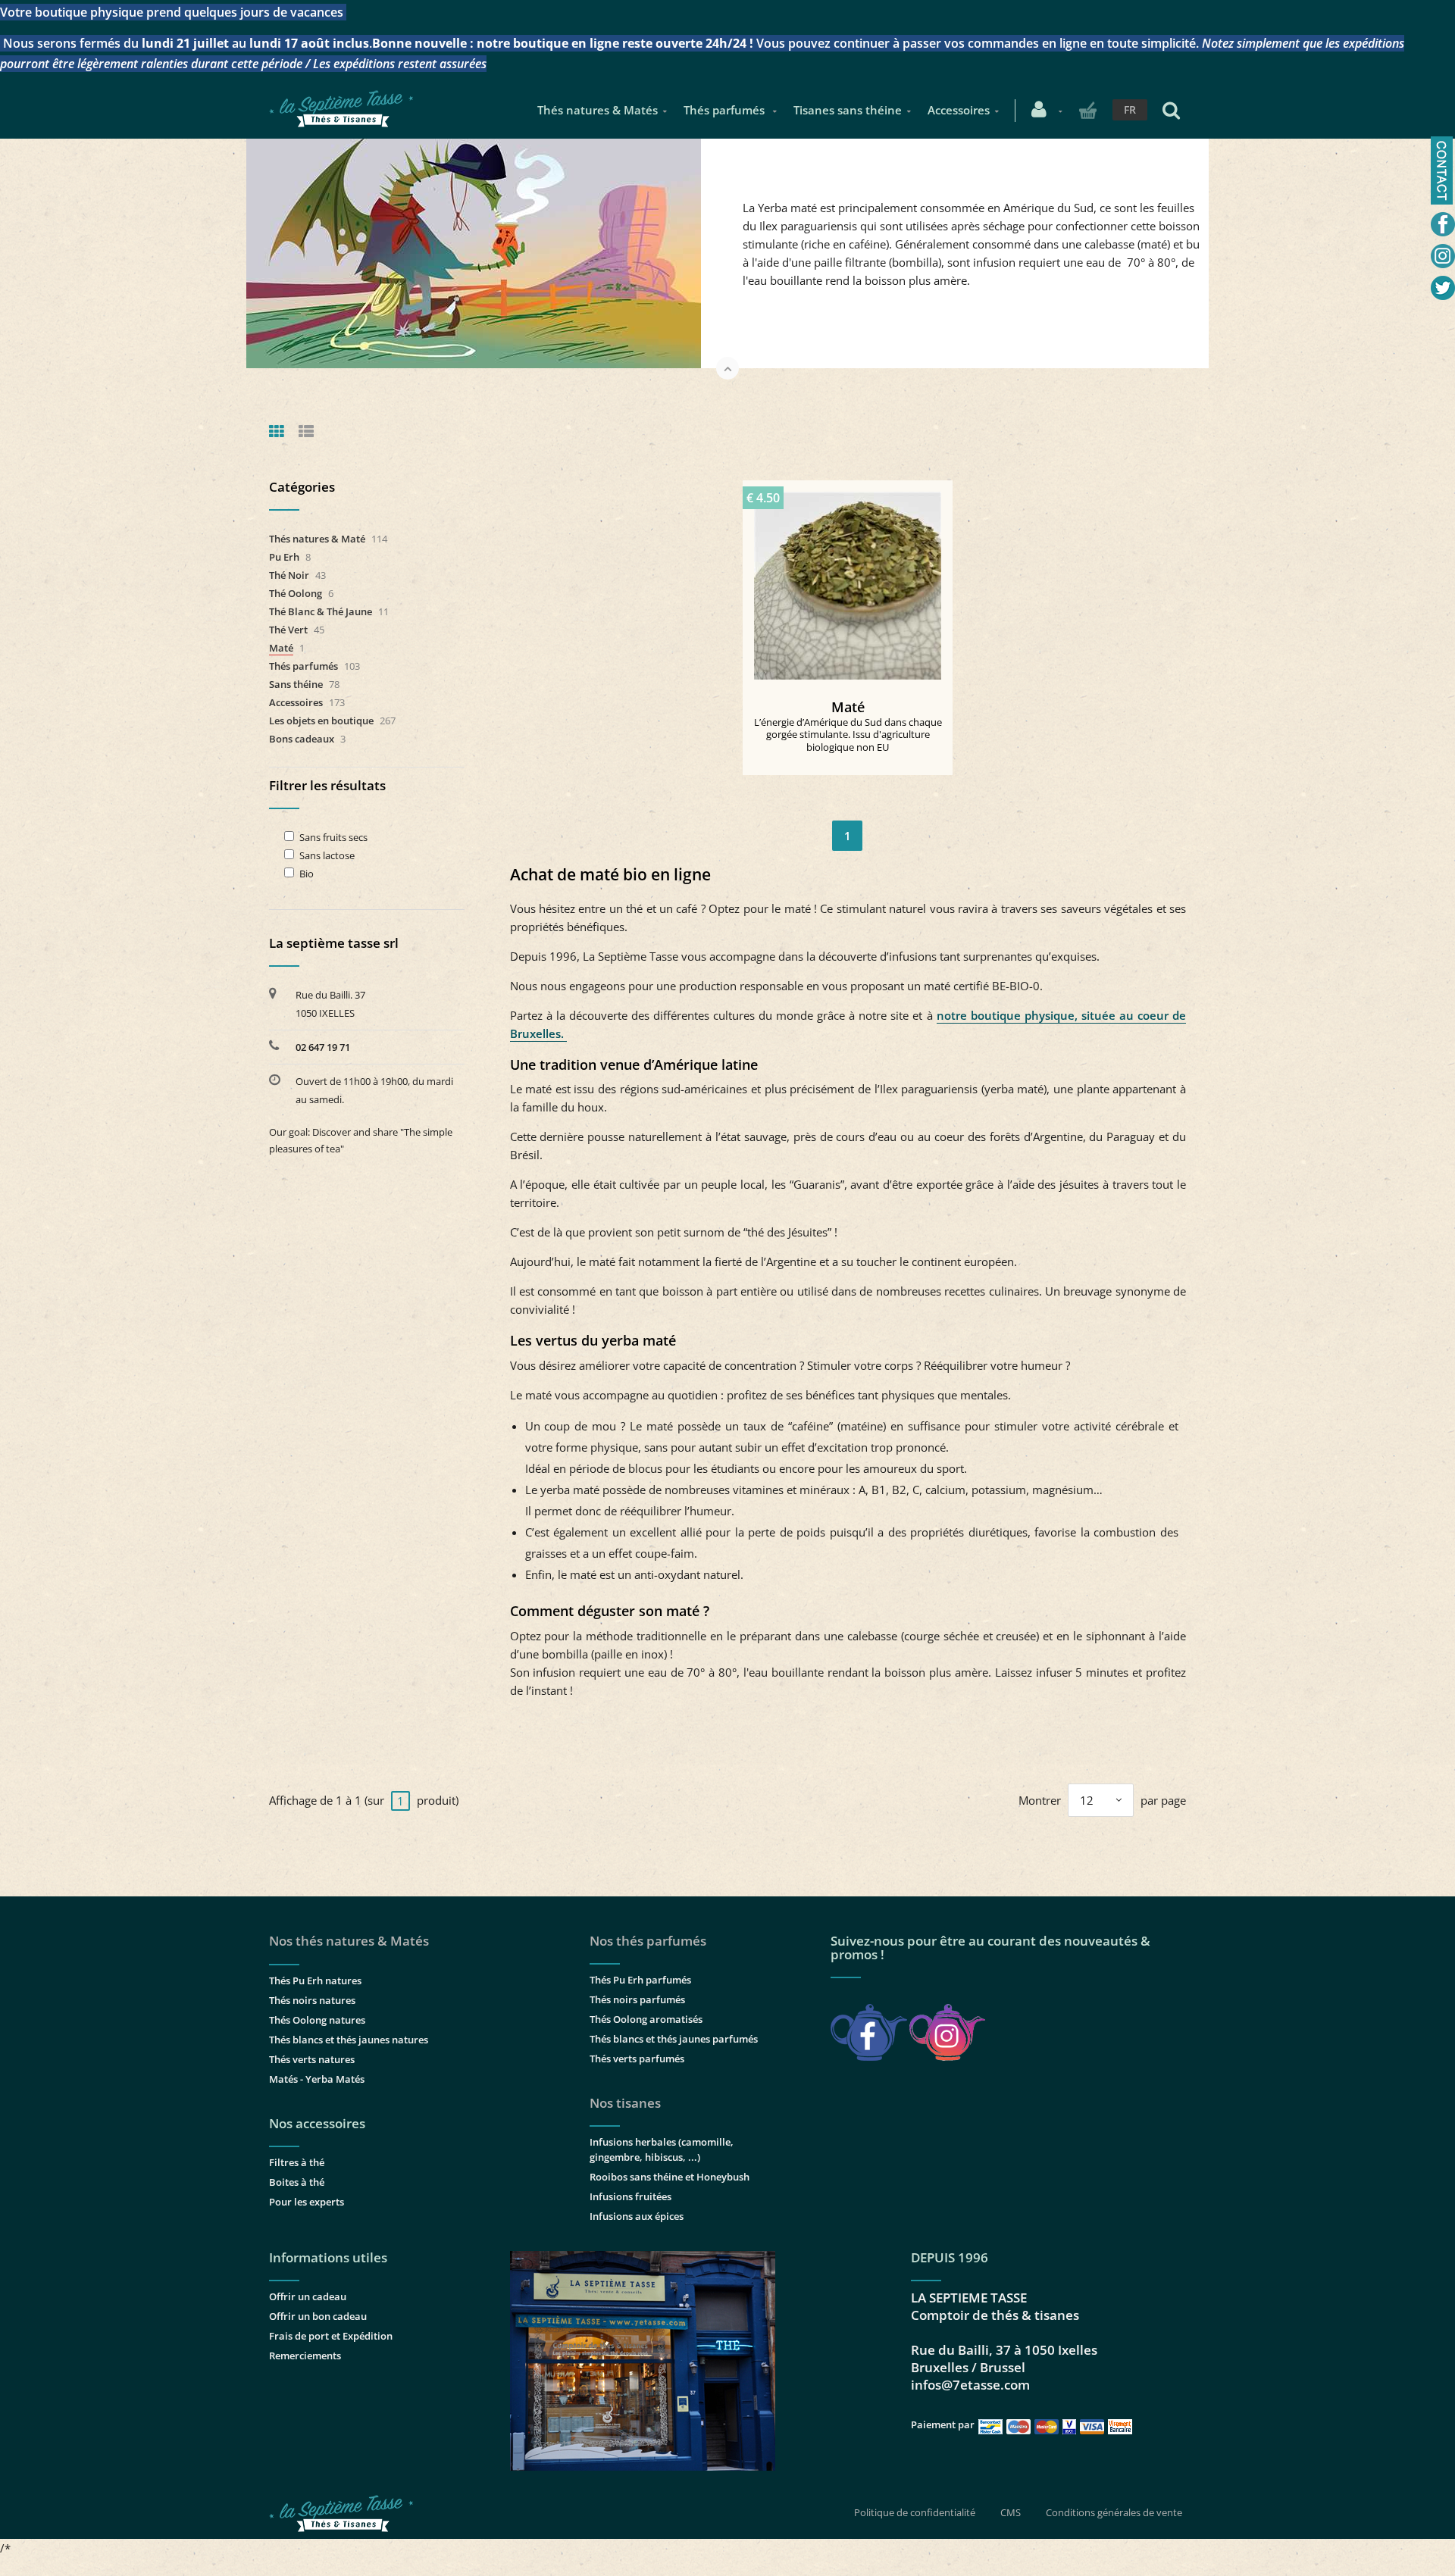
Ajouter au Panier (855, 580)
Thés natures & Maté (317, 539)
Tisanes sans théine (848, 110)
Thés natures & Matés (598, 110)
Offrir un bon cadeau (318, 2316)
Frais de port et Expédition (331, 2336)
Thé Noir (289, 575)
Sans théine (296, 684)
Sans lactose (327, 856)
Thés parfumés (726, 110)
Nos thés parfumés (648, 1941)
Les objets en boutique (321, 721)
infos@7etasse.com (970, 2385)
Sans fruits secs (333, 838)
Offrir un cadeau (308, 2296)
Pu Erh (284, 557)
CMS (1011, 2512)
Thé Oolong (296, 593)
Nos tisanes (625, 2103)
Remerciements (305, 2356)
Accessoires (959, 110)
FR (1130, 109)
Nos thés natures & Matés (349, 1941)
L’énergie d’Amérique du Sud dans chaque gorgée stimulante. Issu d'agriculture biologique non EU (848, 735)
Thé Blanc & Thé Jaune (321, 611)
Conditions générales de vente (1114, 2512)
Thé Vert (288, 630)
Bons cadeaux (302, 739)
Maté (848, 707)
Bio (307, 874)
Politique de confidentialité (915, 2512)
